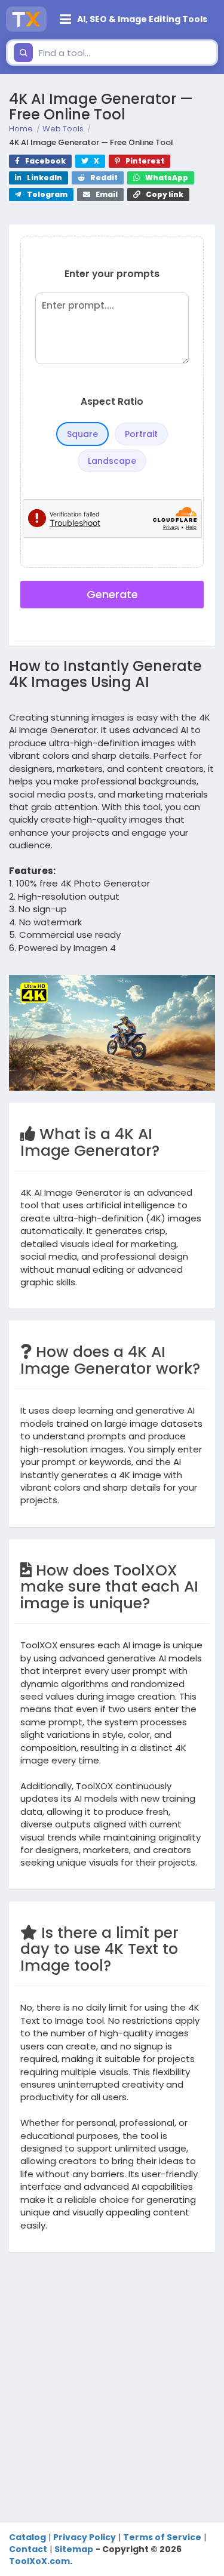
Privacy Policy (85, 2537)
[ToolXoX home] (26, 19)
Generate (112, 594)
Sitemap (74, 2549)
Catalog (27, 2537)
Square (82, 434)
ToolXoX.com (39, 2561)
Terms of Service (162, 2537)
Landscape (112, 461)
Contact (28, 2549)
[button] (135, 19)
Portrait (141, 434)
